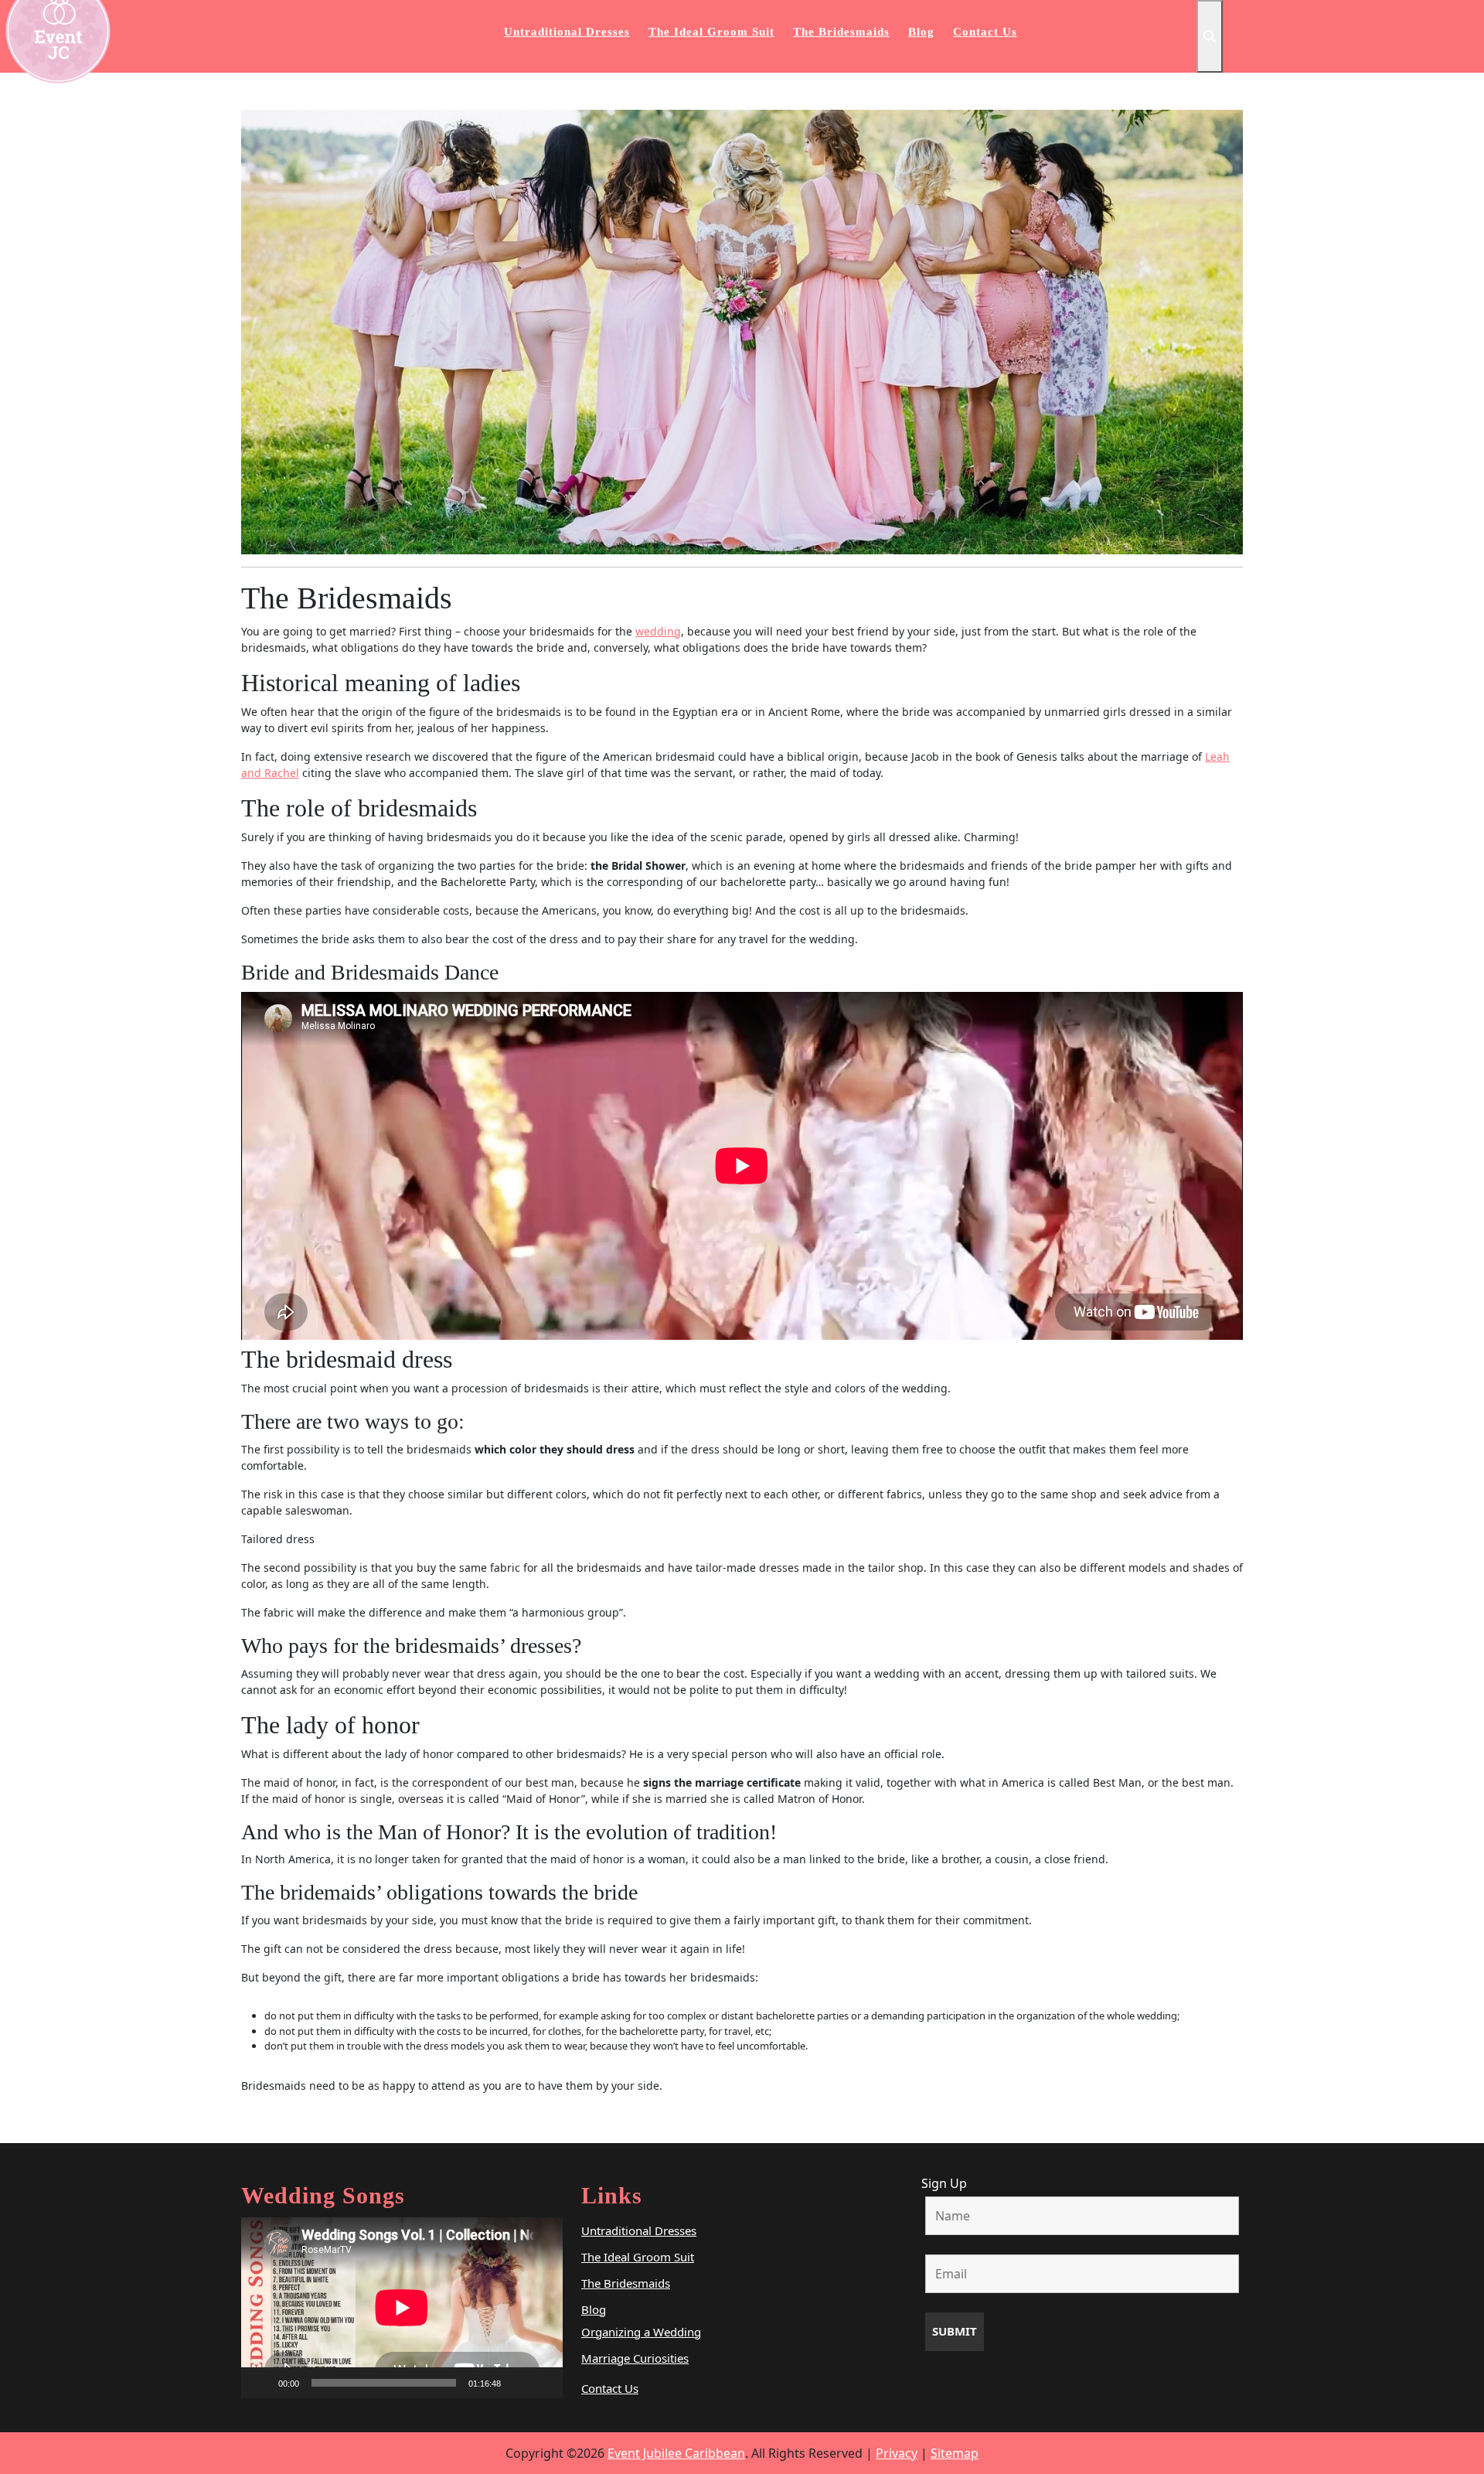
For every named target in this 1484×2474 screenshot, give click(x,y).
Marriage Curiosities (635, 2358)
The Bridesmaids (841, 32)
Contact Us (985, 32)
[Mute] (518, 2383)
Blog (921, 32)
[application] (402, 2308)
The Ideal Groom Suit (711, 32)
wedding (658, 631)
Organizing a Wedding (641, 2332)
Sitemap (955, 2453)
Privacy (897, 2453)
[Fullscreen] (543, 2383)
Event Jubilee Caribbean (676, 2453)
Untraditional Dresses (567, 32)
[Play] (261, 2383)
